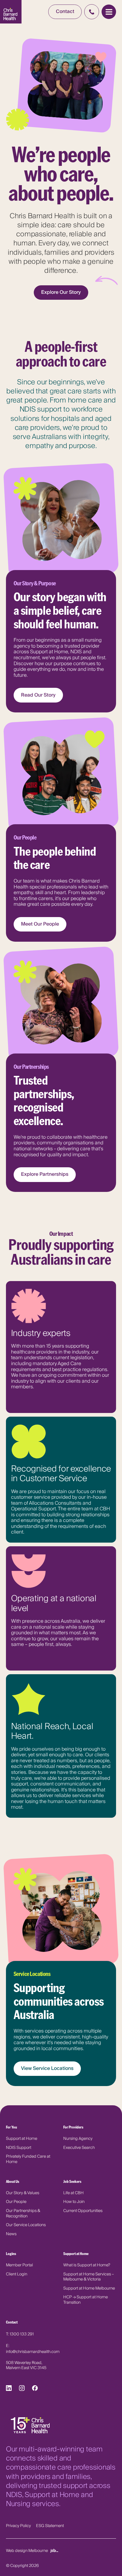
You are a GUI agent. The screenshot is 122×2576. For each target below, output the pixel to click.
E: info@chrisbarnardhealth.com (33, 2349)
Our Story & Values (23, 2193)
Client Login (17, 2274)
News (11, 2234)
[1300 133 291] (92, 12)
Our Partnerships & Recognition (23, 2213)
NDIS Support (19, 2148)
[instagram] (22, 2389)
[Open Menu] (109, 12)
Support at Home (22, 2139)
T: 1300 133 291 (20, 2334)
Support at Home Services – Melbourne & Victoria (89, 2277)
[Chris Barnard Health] (11, 12)
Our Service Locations (26, 2225)
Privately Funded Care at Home (28, 2159)
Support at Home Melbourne (89, 2288)
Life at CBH (73, 2193)
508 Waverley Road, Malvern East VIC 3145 (26, 2366)
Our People (16, 2202)
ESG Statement (50, 2526)
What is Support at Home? (87, 2265)
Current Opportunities (83, 2211)
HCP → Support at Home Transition (86, 2300)
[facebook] (35, 2389)
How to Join (74, 2202)
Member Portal (19, 2265)
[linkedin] (9, 2389)
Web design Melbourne (27, 2550)
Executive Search (79, 2148)
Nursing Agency (78, 2139)
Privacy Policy (18, 2526)
